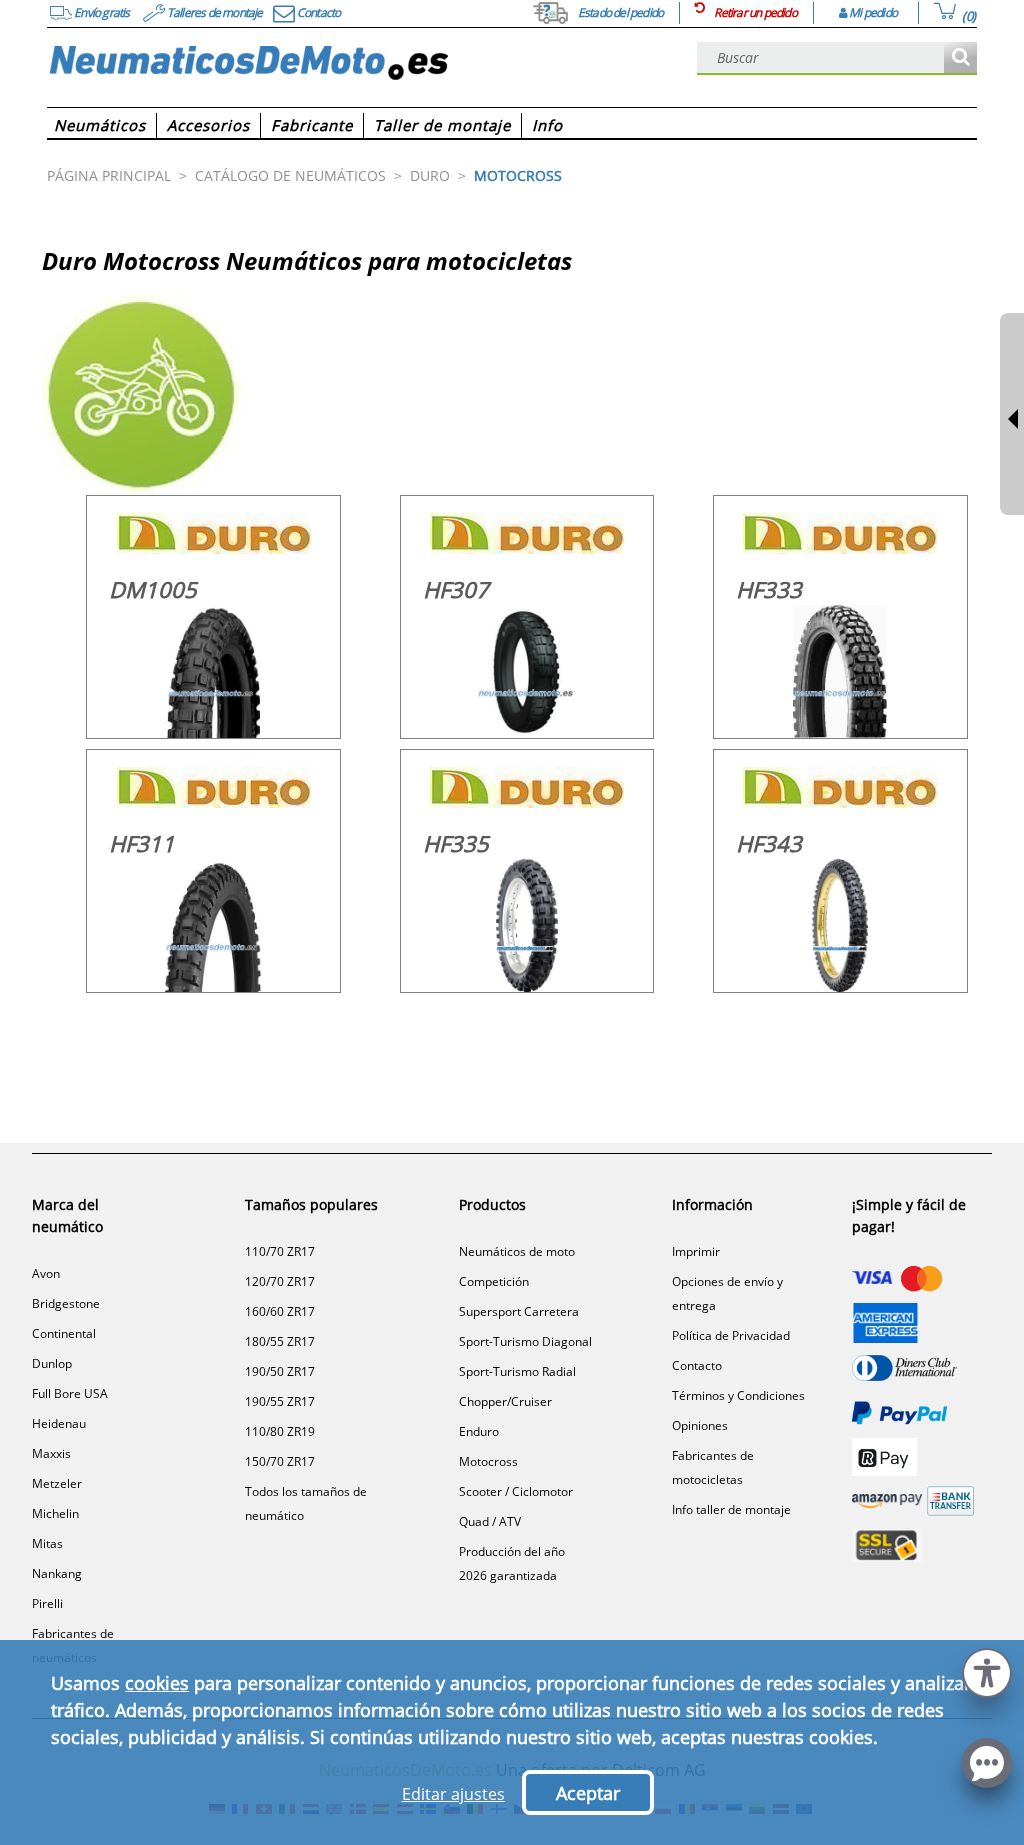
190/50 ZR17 (280, 1371)
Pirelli (47, 1603)
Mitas (47, 1543)
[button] (987, 1670)
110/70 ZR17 (280, 1251)
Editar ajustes (453, 1794)
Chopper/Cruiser (505, 1401)
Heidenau (59, 1423)
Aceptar (588, 1793)
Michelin (55, 1513)
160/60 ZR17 (280, 1311)
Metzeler (57, 1483)
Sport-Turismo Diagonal (525, 1341)
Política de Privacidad (731, 1335)
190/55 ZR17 (280, 1401)
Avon (46, 1273)
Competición (494, 1281)
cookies (157, 1683)
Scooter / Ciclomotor (516, 1491)
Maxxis (51, 1453)
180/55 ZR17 (280, 1341)
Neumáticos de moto (517, 1251)
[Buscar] (960, 58)
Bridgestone (66, 1303)
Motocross (488, 1461)
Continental (64, 1333)
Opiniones (700, 1425)
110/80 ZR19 (280, 1431)
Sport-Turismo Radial (517, 1371)
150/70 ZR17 (280, 1461)
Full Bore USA (70, 1393)
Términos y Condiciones (738, 1395)
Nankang (57, 1573)
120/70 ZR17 (280, 1281)
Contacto (697, 1365)
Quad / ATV (490, 1521)
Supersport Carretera (519, 1311)
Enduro (479, 1431)
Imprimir (696, 1251)
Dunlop (52, 1363)
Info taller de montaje (731, 1509)
